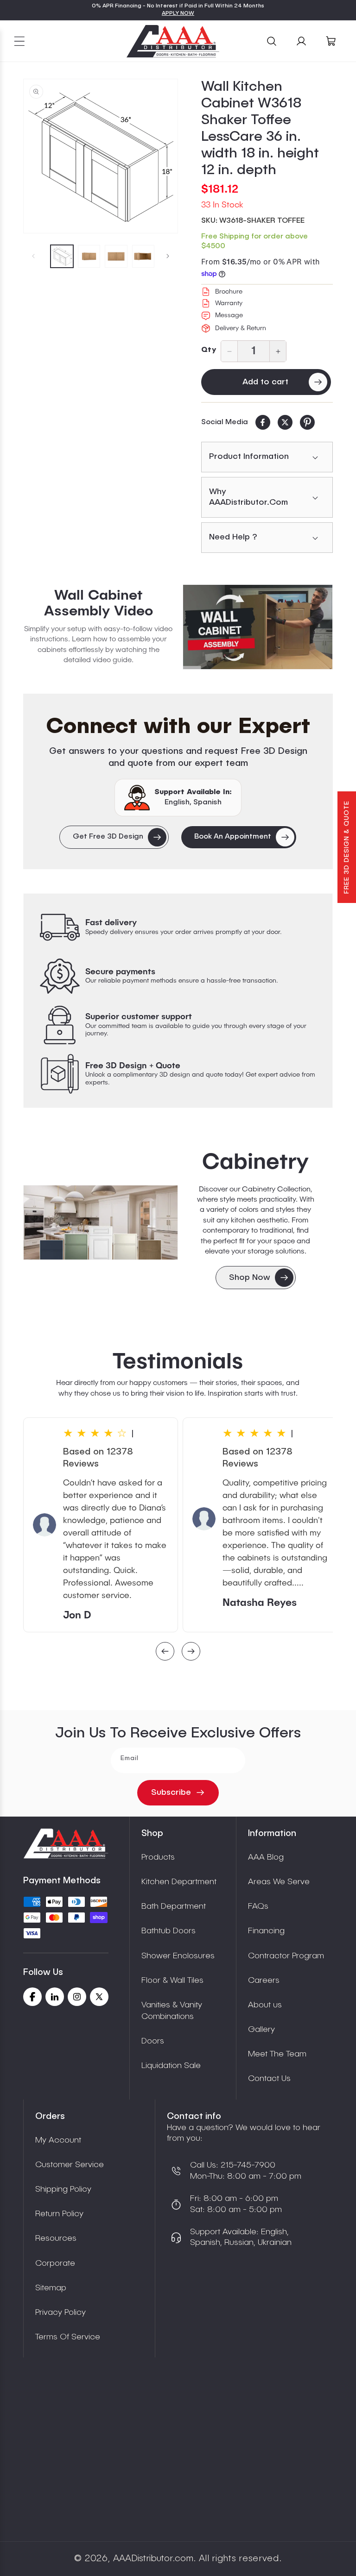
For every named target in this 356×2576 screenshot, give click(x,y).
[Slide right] (168, 256)
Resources (56, 2238)
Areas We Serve (279, 1882)
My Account (58, 2140)
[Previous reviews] (165, 1652)
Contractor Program (286, 1956)
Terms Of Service (68, 2337)
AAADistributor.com (153, 2559)
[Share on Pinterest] (307, 422)
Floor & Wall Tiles (172, 1981)
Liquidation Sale (171, 2066)
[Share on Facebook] (263, 422)
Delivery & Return (241, 328)
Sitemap (51, 2288)
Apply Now (178, 13)
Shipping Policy (63, 2189)
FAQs (258, 1906)
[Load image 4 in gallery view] (143, 256)
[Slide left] (33, 256)
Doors (153, 2041)
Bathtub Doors (168, 1931)
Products (158, 1857)
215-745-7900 (247, 2165)
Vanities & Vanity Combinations (172, 2011)
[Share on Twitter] (285, 422)
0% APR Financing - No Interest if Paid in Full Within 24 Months (178, 6)
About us (265, 2005)
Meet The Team (277, 2054)
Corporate (55, 2263)
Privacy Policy (60, 2313)
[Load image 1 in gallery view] (62, 256)
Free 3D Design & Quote (347, 847)
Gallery (261, 2030)
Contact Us (269, 2079)
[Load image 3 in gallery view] (116, 256)
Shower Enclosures (178, 1956)
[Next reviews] (191, 1652)
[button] (19, 41)
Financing (266, 1931)
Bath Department (174, 1906)
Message (229, 315)
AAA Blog (266, 1857)
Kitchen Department (179, 1882)
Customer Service (70, 2165)
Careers (264, 1981)
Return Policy (59, 2214)
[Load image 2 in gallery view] (89, 256)
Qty (209, 350)
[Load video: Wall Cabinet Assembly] (258, 627)
